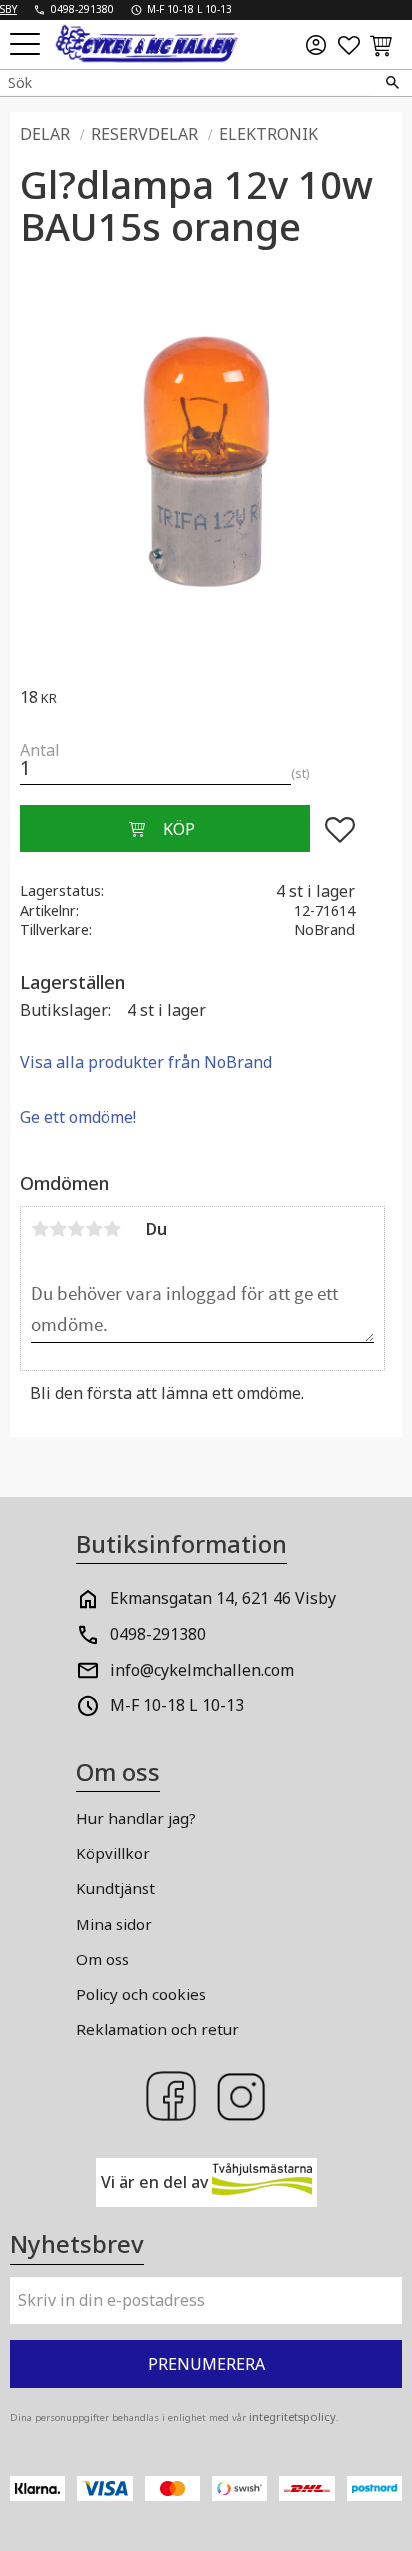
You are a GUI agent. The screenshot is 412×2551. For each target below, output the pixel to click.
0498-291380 (158, 1634)
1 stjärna (40, 1229)
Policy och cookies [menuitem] (141, 1994)
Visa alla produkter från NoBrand (146, 1062)
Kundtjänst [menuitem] (115, 1888)
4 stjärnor (94, 1229)
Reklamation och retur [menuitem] (157, 2029)
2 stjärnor (58, 1229)
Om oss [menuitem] (102, 1959)
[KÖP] (165, 829)
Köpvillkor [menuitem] (113, 1853)
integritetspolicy (292, 2416)
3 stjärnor (76, 1229)
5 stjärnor (112, 1229)
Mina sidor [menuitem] (114, 1924)
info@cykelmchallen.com (202, 1670)
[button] (27, 45)
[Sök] (392, 83)
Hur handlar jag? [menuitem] (136, 1818)
